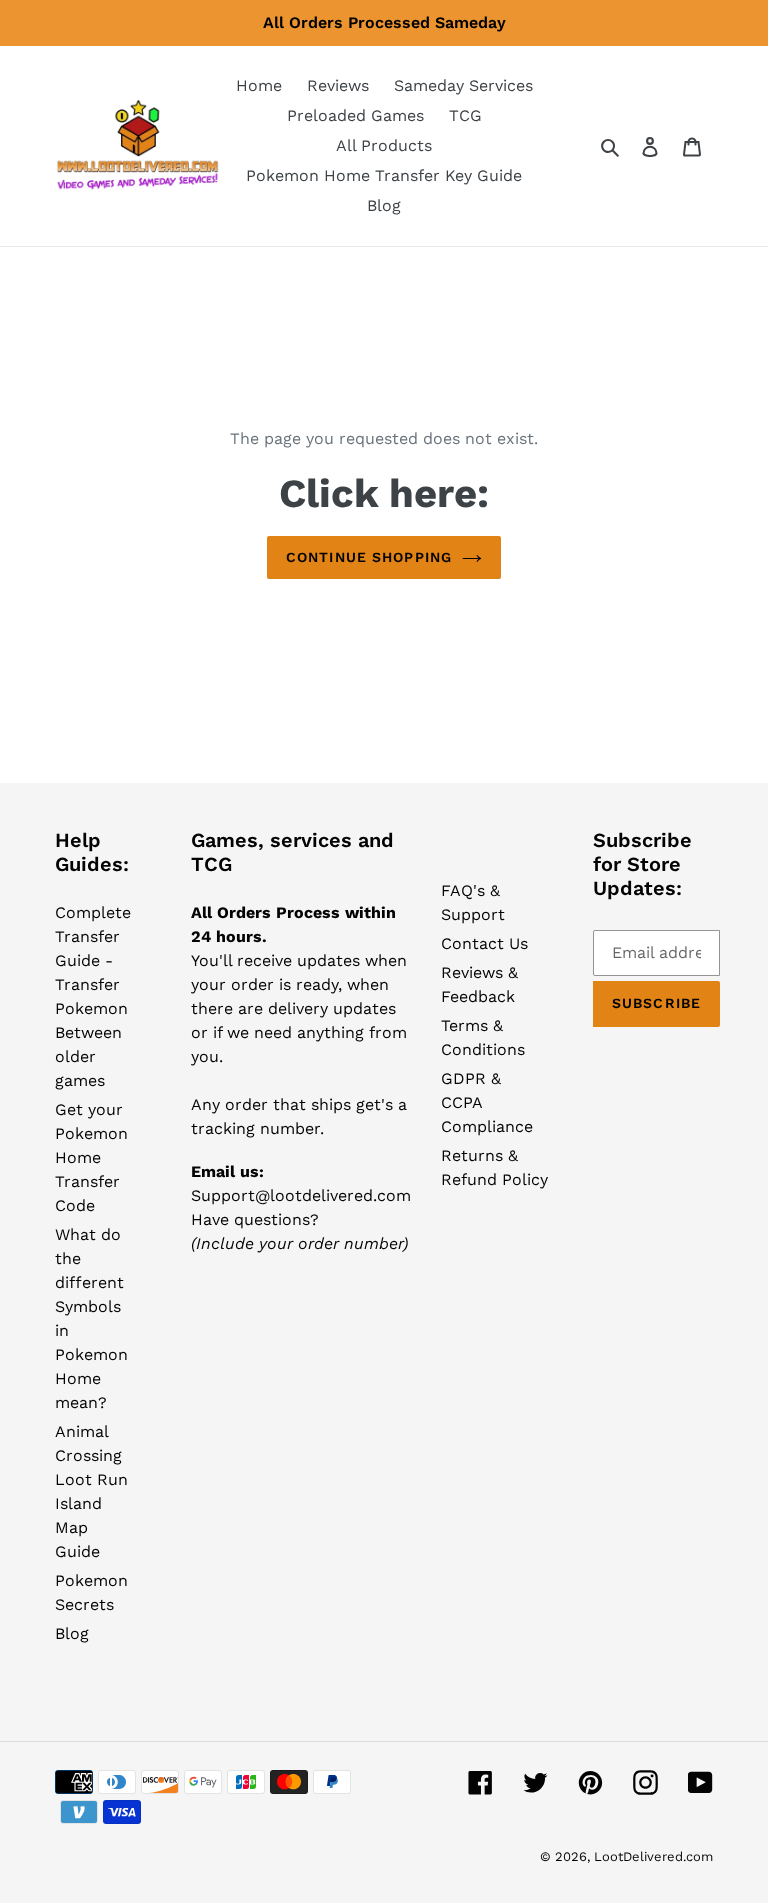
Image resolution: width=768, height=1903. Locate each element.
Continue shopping (369, 557)
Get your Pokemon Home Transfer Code (91, 1157)
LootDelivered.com (653, 1856)
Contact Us (484, 943)
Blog (72, 1633)
